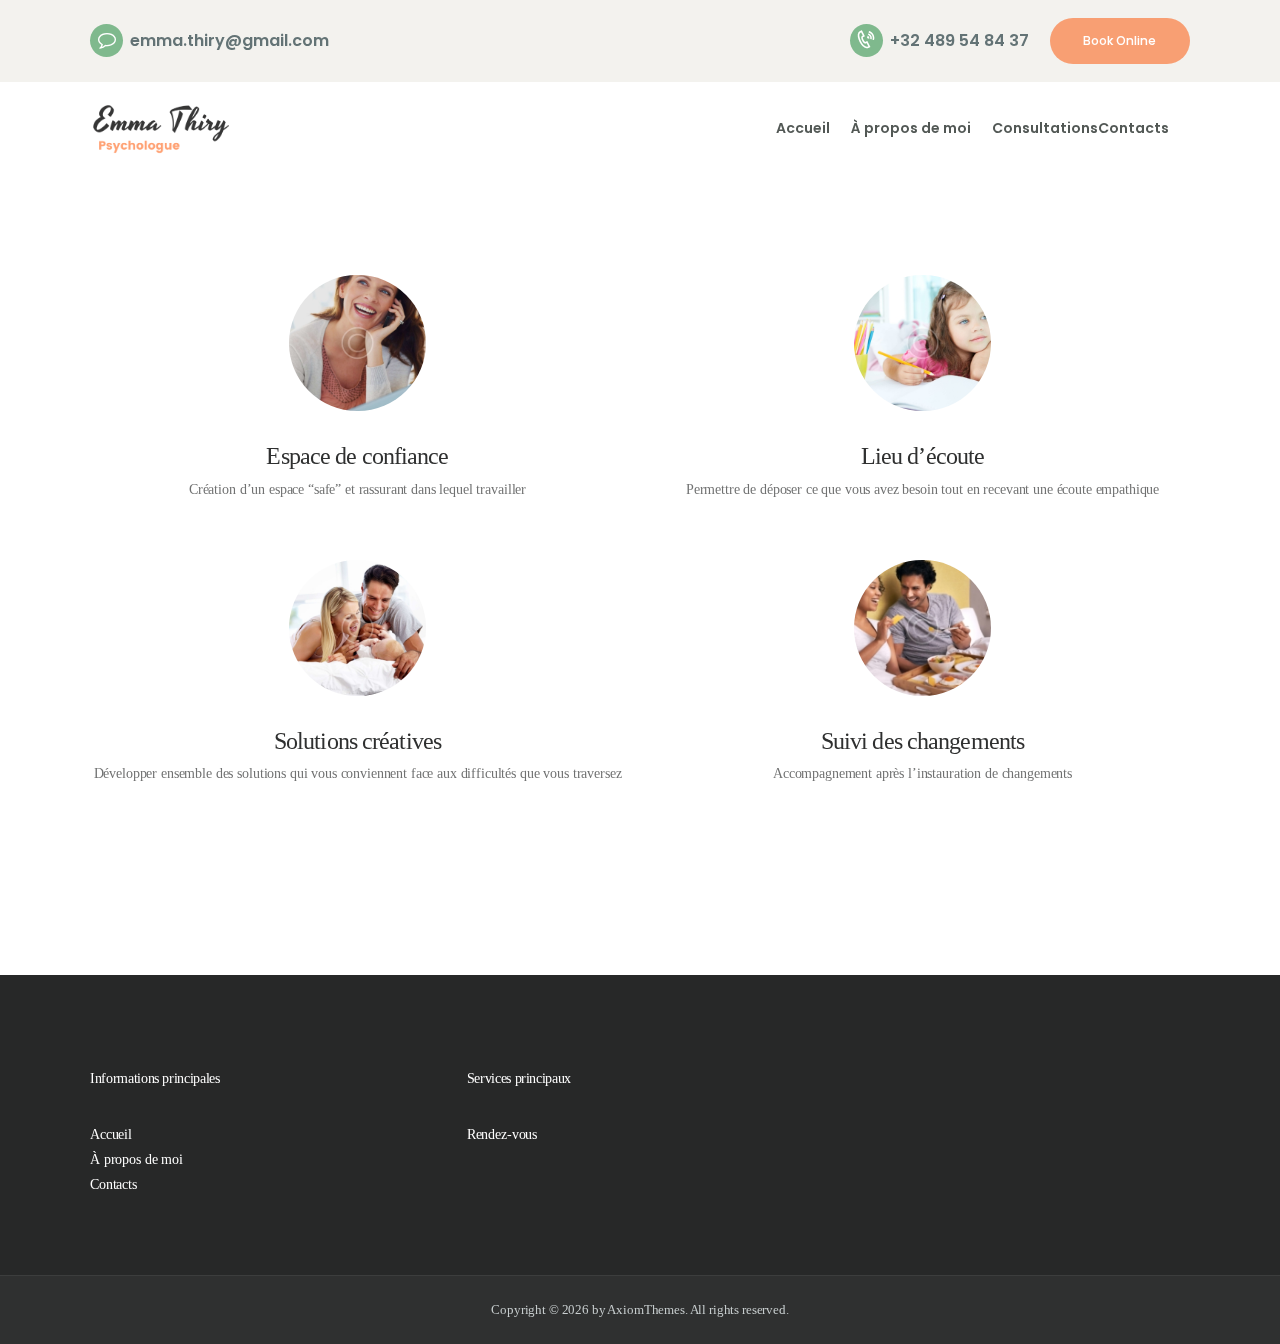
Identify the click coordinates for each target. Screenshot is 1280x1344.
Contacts (113, 1184)
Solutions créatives (357, 741)
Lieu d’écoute (922, 456)
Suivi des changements (922, 741)
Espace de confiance (357, 456)
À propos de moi (136, 1159)
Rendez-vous (502, 1134)
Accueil (111, 1134)
